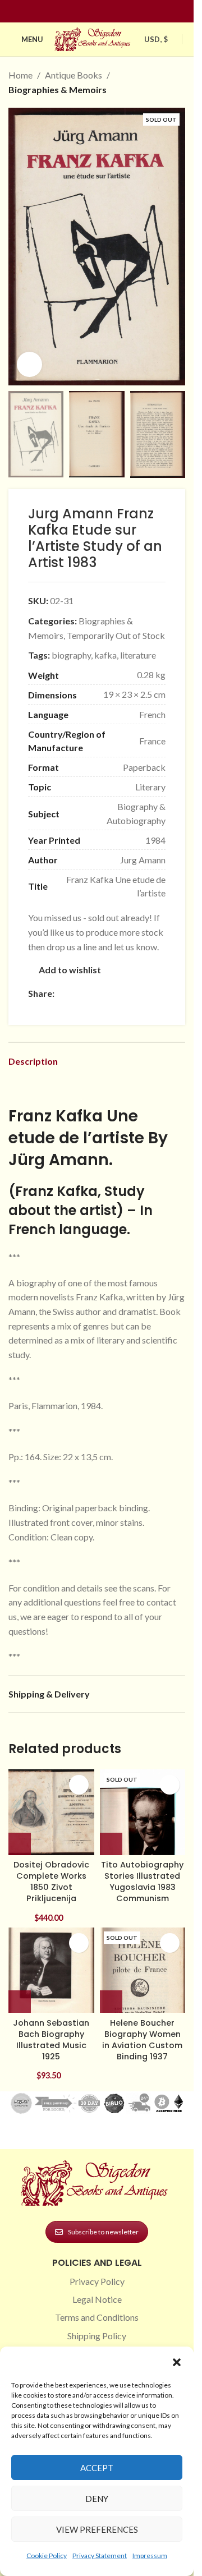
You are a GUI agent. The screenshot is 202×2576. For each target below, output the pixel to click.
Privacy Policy (97, 2281)
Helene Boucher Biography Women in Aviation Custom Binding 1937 (142, 2040)
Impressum (150, 2556)
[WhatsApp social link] (142, 994)
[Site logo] (94, 38)
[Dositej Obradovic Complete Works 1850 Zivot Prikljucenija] (51, 1812)
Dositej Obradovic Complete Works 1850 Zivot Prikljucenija (51, 1882)
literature (138, 655)
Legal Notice (97, 2299)
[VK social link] (155, 994)
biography (71, 655)
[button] (177, 2362)
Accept (97, 2468)
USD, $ (156, 39)
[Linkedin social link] (117, 12)
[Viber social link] (48, 1009)
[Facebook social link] (77, 12)
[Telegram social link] (35, 1009)
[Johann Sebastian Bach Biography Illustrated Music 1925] (51, 1970)
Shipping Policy (97, 2336)
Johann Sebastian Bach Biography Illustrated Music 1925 (51, 2040)
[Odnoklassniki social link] (128, 994)
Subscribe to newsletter (103, 2232)
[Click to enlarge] (29, 364)
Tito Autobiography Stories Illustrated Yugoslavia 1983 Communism (142, 1882)
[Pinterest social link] (104, 12)
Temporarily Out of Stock (116, 635)
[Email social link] (88, 994)
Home (20, 75)
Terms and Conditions (97, 2317)
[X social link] (75, 994)
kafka (105, 655)
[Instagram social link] (90, 12)
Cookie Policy (47, 2556)
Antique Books (74, 75)
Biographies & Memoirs (58, 89)
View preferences (97, 2529)
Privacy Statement (100, 2556)
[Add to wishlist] (79, 1785)
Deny (97, 2499)
